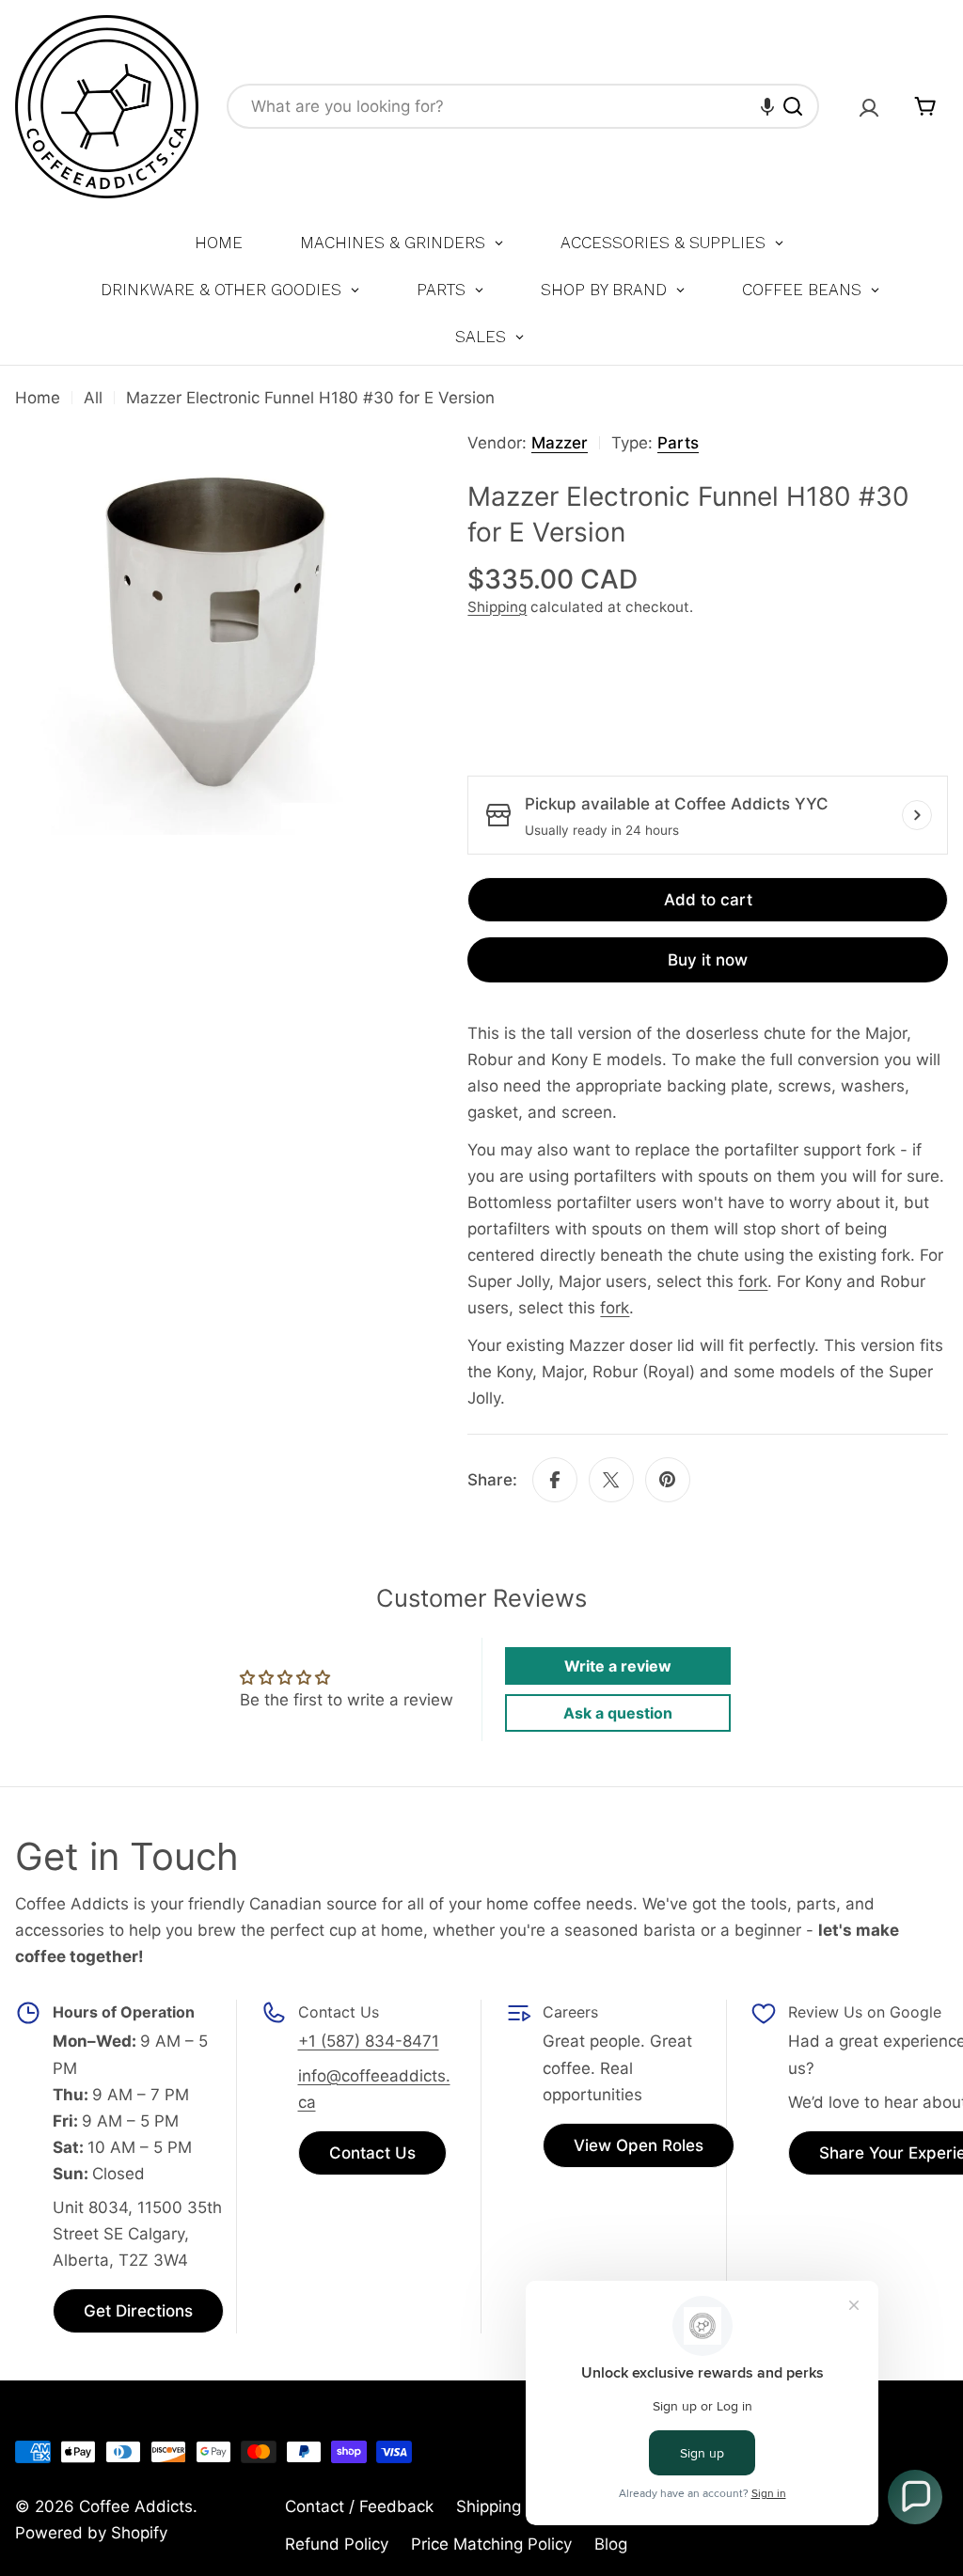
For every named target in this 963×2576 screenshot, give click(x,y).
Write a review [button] (618, 1666)
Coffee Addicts (136, 2506)
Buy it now (708, 960)
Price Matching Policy (491, 2544)
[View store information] (917, 815)
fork (753, 1281)
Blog (611, 2544)
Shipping (497, 607)
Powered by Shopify (91, 2533)
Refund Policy (337, 2544)
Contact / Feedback (359, 2506)
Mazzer (560, 443)
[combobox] (523, 106)
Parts (678, 443)
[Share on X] (611, 1480)
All (93, 398)
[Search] (793, 106)
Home (38, 398)
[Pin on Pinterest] (668, 1480)
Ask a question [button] (618, 1713)
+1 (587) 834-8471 (369, 2041)
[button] (767, 106)
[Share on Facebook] (555, 1480)
